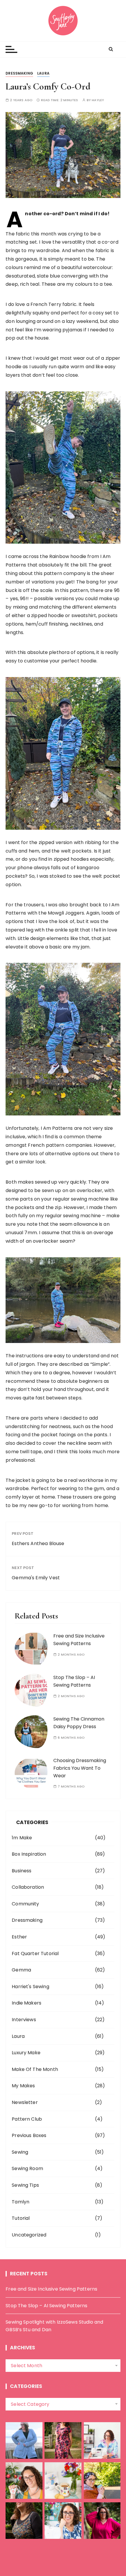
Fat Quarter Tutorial (35, 1953)
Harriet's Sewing (30, 1987)
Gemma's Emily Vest (36, 1578)
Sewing (20, 2152)
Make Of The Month (35, 2069)
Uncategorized (29, 2235)
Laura (43, 73)
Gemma (21, 1970)
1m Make (22, 1838)
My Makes (23, 2086)
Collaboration (28, 1887)
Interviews (24, 2020)
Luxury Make (26, 2053)
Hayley (98, 100)
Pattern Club (27, 2119)
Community (25, 1904)
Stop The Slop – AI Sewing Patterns (46, 2306)
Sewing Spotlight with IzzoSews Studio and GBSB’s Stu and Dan (54, 2326)
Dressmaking (19, 73)
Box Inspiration (29, 1854)
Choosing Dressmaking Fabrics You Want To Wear (80, 1768)
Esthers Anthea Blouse (38, 1543)
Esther (19, 1937)
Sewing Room (27, 2168)
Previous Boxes (29, 2135)
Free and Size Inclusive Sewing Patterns (51, 2289)
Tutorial (21, 2218)
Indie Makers (27, 2003)
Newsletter (25, 2102)
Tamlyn (21, 2202)
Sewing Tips (25, 2185)
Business (22, 1871)
